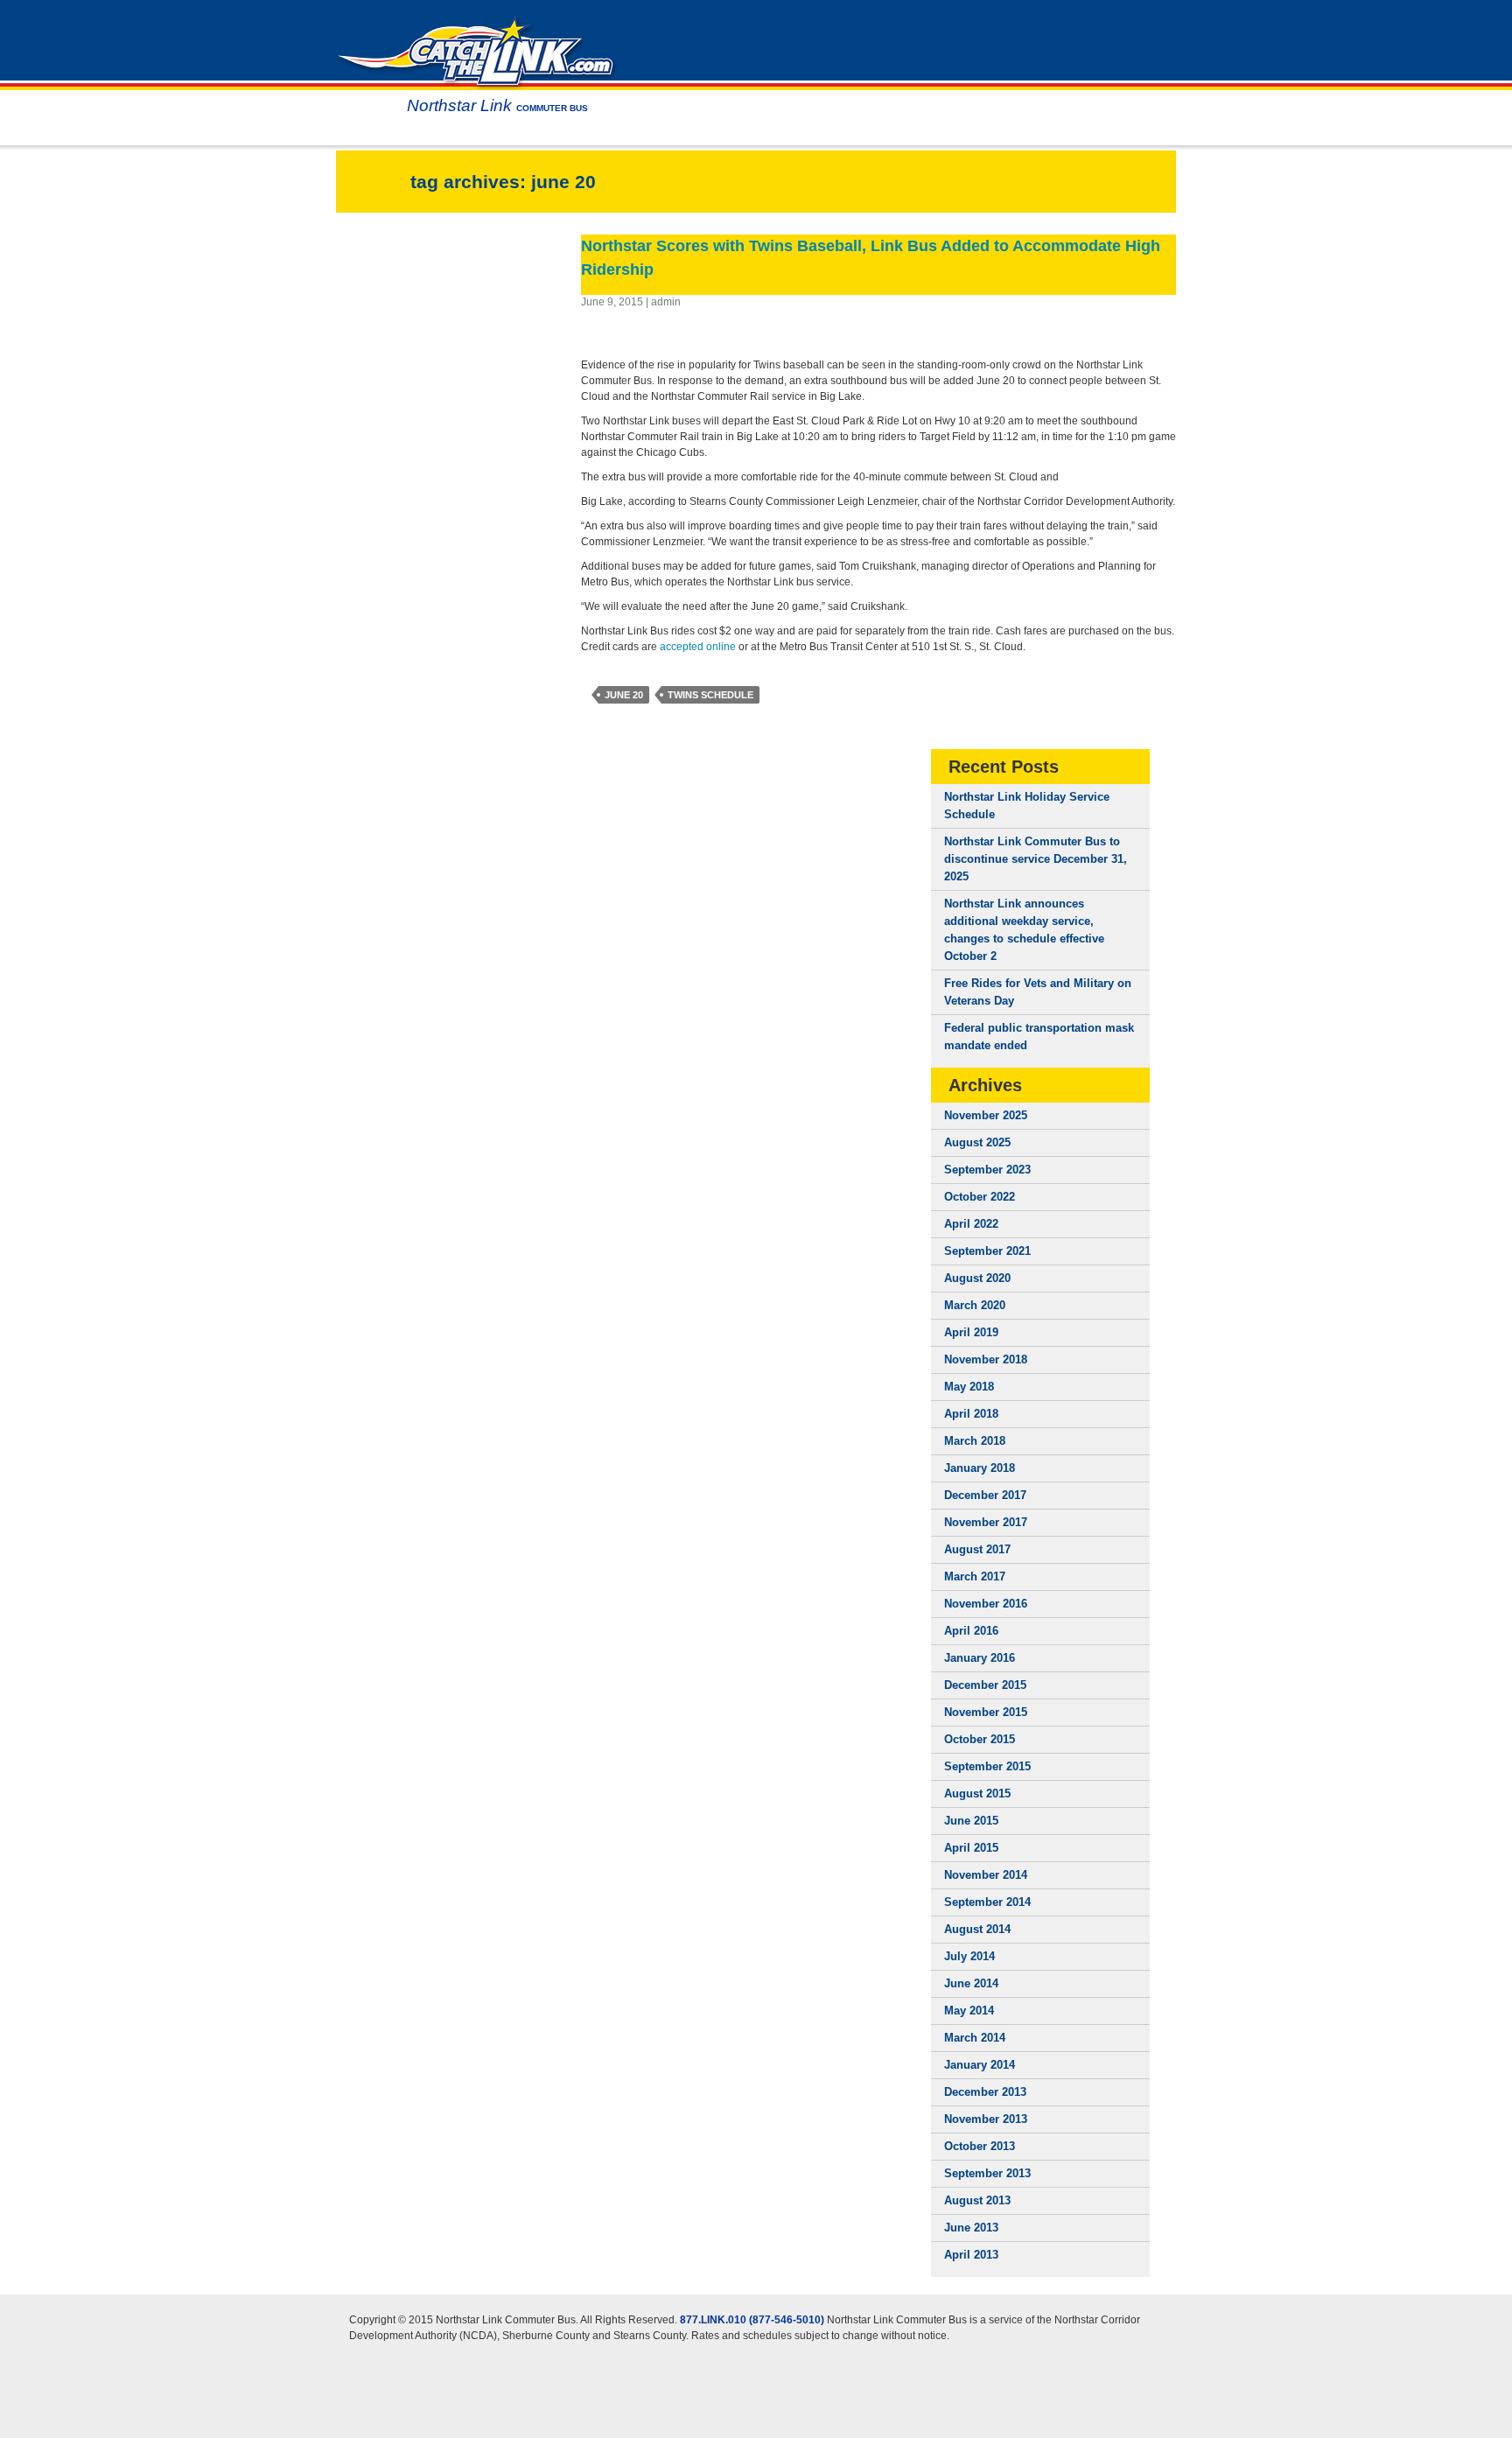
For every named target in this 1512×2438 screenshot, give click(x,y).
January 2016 (980, 1658)
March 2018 (975, 1441)
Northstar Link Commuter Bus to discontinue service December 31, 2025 (1036, 859)
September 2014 (987, 1902)
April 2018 (971, 1414)
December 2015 (985, 1685)
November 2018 (986, 1359)
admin (666, 302)
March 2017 (975, 1576)
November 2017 (986, 1522)
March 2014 (975, 2038)
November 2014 (986, 1875)
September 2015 (987, 1766)
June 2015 (971, 1821)
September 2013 (987, 2173)
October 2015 (980, 1739)
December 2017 (985, 1495)
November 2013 (986, 2119)
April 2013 (971, 2255)
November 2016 (986, 1604)
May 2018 (969, 1387)
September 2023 (987, 1170)
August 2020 (977, 1278)
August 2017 (977, 1549)
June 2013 (971, 2228)
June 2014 (971, 1983)
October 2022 (980, 1197)
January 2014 (980, 2065)
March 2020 (975, 1305)
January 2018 (980, 1468)
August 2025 (977, 1142)
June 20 (624, 695)
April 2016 (971, 1631)
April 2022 (971, 1224)
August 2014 (977, 1929)
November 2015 (986, 1712)
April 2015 (971, 1848)
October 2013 (980, 2146)
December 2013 (985, 2092)
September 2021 (987, 1251)
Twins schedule (710, 695)
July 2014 (969, 1956)
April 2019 (971, 1332)
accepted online (699, 647)
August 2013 (977, 2200)
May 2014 (969, 2011)
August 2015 (977, 1793)
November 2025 (986, 1115)
